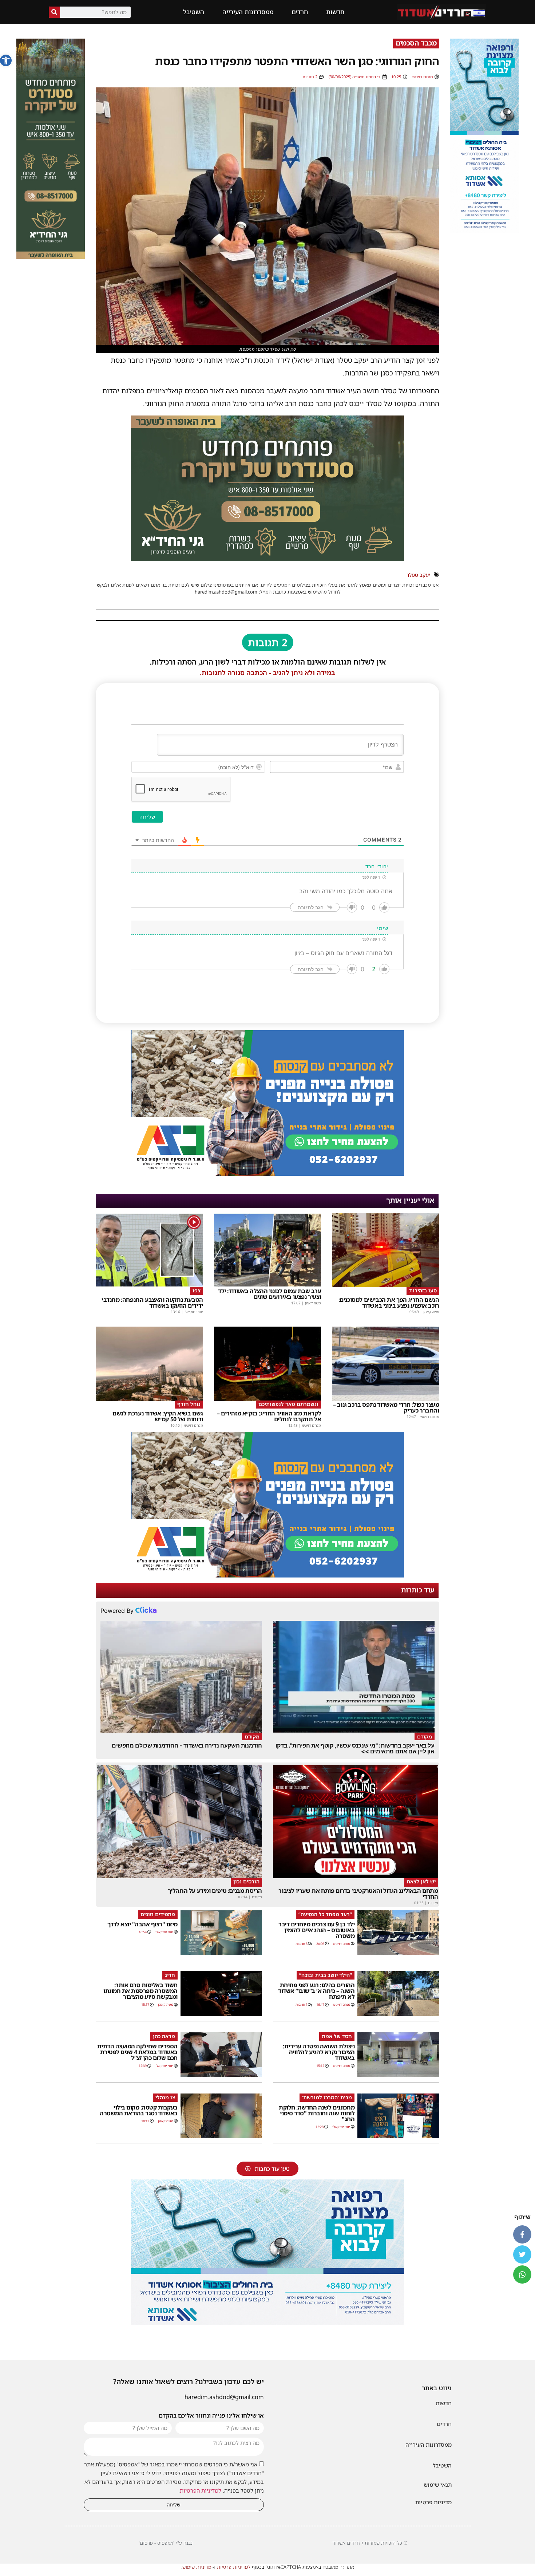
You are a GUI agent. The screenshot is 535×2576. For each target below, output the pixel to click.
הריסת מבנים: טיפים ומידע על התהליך (215, 1891)
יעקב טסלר (418, 575)
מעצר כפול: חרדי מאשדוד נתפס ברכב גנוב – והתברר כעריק (386, 1407)
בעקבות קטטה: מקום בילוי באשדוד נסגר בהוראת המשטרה (139, 2110)
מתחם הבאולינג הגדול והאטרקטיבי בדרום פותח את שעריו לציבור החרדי (358, 1894)
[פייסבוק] (522, 2234)
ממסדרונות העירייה (248, 12)
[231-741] (51, 257)
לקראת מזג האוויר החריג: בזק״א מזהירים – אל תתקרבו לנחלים (269, 1416)
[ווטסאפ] (522, 2274)
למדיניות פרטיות (234, 2567)
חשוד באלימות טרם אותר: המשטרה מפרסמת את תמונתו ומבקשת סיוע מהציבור (140, 1991)
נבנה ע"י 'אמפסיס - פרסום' (166, 2543)
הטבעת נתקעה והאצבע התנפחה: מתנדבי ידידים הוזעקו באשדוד (152, 1303)
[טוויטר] (522, 2254)
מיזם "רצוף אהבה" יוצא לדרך (142, 1924)
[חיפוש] (54, 12)
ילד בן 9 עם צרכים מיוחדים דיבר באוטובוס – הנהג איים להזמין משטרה (316, 1930)
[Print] (267, 559)
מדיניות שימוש (197, 2567)
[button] (6, 60)
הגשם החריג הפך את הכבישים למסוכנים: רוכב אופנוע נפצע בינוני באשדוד (389, 1303)
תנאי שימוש (438, 2485)
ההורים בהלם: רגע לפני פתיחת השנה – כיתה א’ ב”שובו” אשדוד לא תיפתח (316, 1991)
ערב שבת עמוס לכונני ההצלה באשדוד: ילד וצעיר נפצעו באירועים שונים (270, 1294)
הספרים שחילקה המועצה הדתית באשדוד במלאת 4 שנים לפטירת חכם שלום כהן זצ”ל (137, 2052)
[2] (267, 2323)
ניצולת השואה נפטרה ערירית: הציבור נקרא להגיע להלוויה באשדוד (319, 2052)
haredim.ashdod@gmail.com (224, 2397)
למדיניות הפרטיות (201, 2490)
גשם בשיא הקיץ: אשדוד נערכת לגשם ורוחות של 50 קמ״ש (158, 1416)
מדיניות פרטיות (433, 2502)
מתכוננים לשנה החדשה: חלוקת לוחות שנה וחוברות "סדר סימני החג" (317, 2113)
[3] (484, 231)
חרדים (300, 12)
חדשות (335, 12)
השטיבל (194, 12)
